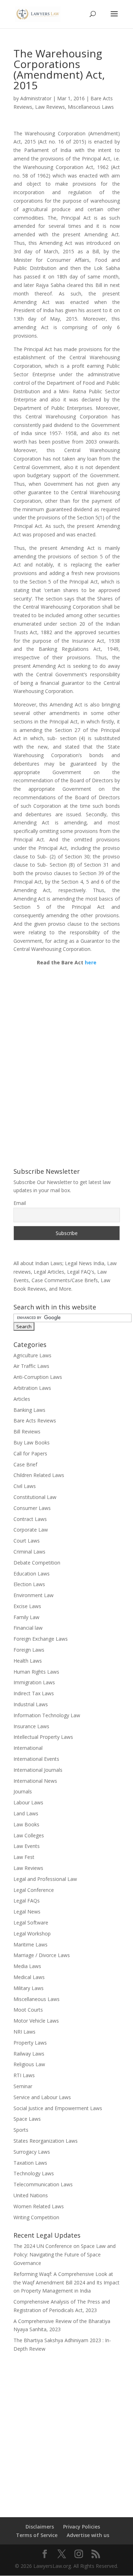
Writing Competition (36, 2217)
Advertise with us (88, 2535)
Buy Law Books (32, 1442)
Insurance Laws (31, 1726)
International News (35, 1781)
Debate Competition (37, 1563)
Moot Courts (28, 2010)
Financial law (28, 1628)
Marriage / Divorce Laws (42, 1955)
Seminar (23, 2086)
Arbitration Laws (32, 1388)
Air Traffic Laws (31, 1366)
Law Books (26, 1824)
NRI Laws (24, 2032)
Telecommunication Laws (43, 2184)
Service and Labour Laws (42, 2097)
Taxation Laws (30, 2163)
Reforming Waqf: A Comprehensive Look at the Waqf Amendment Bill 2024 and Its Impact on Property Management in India (66, 2282)
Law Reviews (50, 107)
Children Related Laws (39, 1475)
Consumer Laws (32, 1508)
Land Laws (26, 1813)
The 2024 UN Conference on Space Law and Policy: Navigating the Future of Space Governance (65, 2254)
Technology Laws (34, 2173)
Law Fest (24, 1857)
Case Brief (25, 1464)
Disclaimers (40, 2527)
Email (20, 1203)
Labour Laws (28, 1802)
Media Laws (27, 1966)
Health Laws (28, 1661)
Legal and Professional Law (45, 1879)
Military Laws (29, 1988)
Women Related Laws (39, 2206)
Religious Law (29, 2064)
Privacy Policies (82, 2527)
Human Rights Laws (36, 1672)
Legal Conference (34, 1890)
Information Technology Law (47, 1715)
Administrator (36, 98)
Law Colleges (29, 1835)
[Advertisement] (66, 2430)
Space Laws (27, 2119)
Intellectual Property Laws (43, 1737)
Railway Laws (29, 2054)
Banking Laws (29, 1410)
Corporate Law (31, 1530)
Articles (22, 1399)
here (90, 962)
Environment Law (34, 1595)
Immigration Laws (34, 1682)
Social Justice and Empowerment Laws (58, 2108)
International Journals (38, 1770)
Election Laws (29, 1584)
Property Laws (30, 2043)
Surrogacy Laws (32, 2152)
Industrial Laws (31, 1704)
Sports (21, 2130)
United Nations (31, 2195)
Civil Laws (25, 1486)
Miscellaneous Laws (91, 107)
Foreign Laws (29, 1650)
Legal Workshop (32, 1934)
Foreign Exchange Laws (41, 1639)
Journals (23, 1791)
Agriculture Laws (32, 1355)
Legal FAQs (27, 1901)
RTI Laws (24, 2075)
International (28, 1748)
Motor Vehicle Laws (36, 2021)
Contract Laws (30, 1519)
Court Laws (27, 1541)
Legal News (27, 1912)
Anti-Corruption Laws (38, 1377)
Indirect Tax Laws (34, 1693)
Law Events (27, 1846)
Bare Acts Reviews (35, 1421)
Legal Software (31, 1923)
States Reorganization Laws (46, 2141)
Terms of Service (37, 2535)
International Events (36, 1759)
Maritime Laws (31, 1944)
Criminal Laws (29, 1552)
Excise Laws (27, 1606)
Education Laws (32, 1574)
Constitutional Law (35, 1497)
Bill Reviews (27, 1431)
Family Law (26, 1617)
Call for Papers (30, 1453)
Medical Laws (29, 1977)
